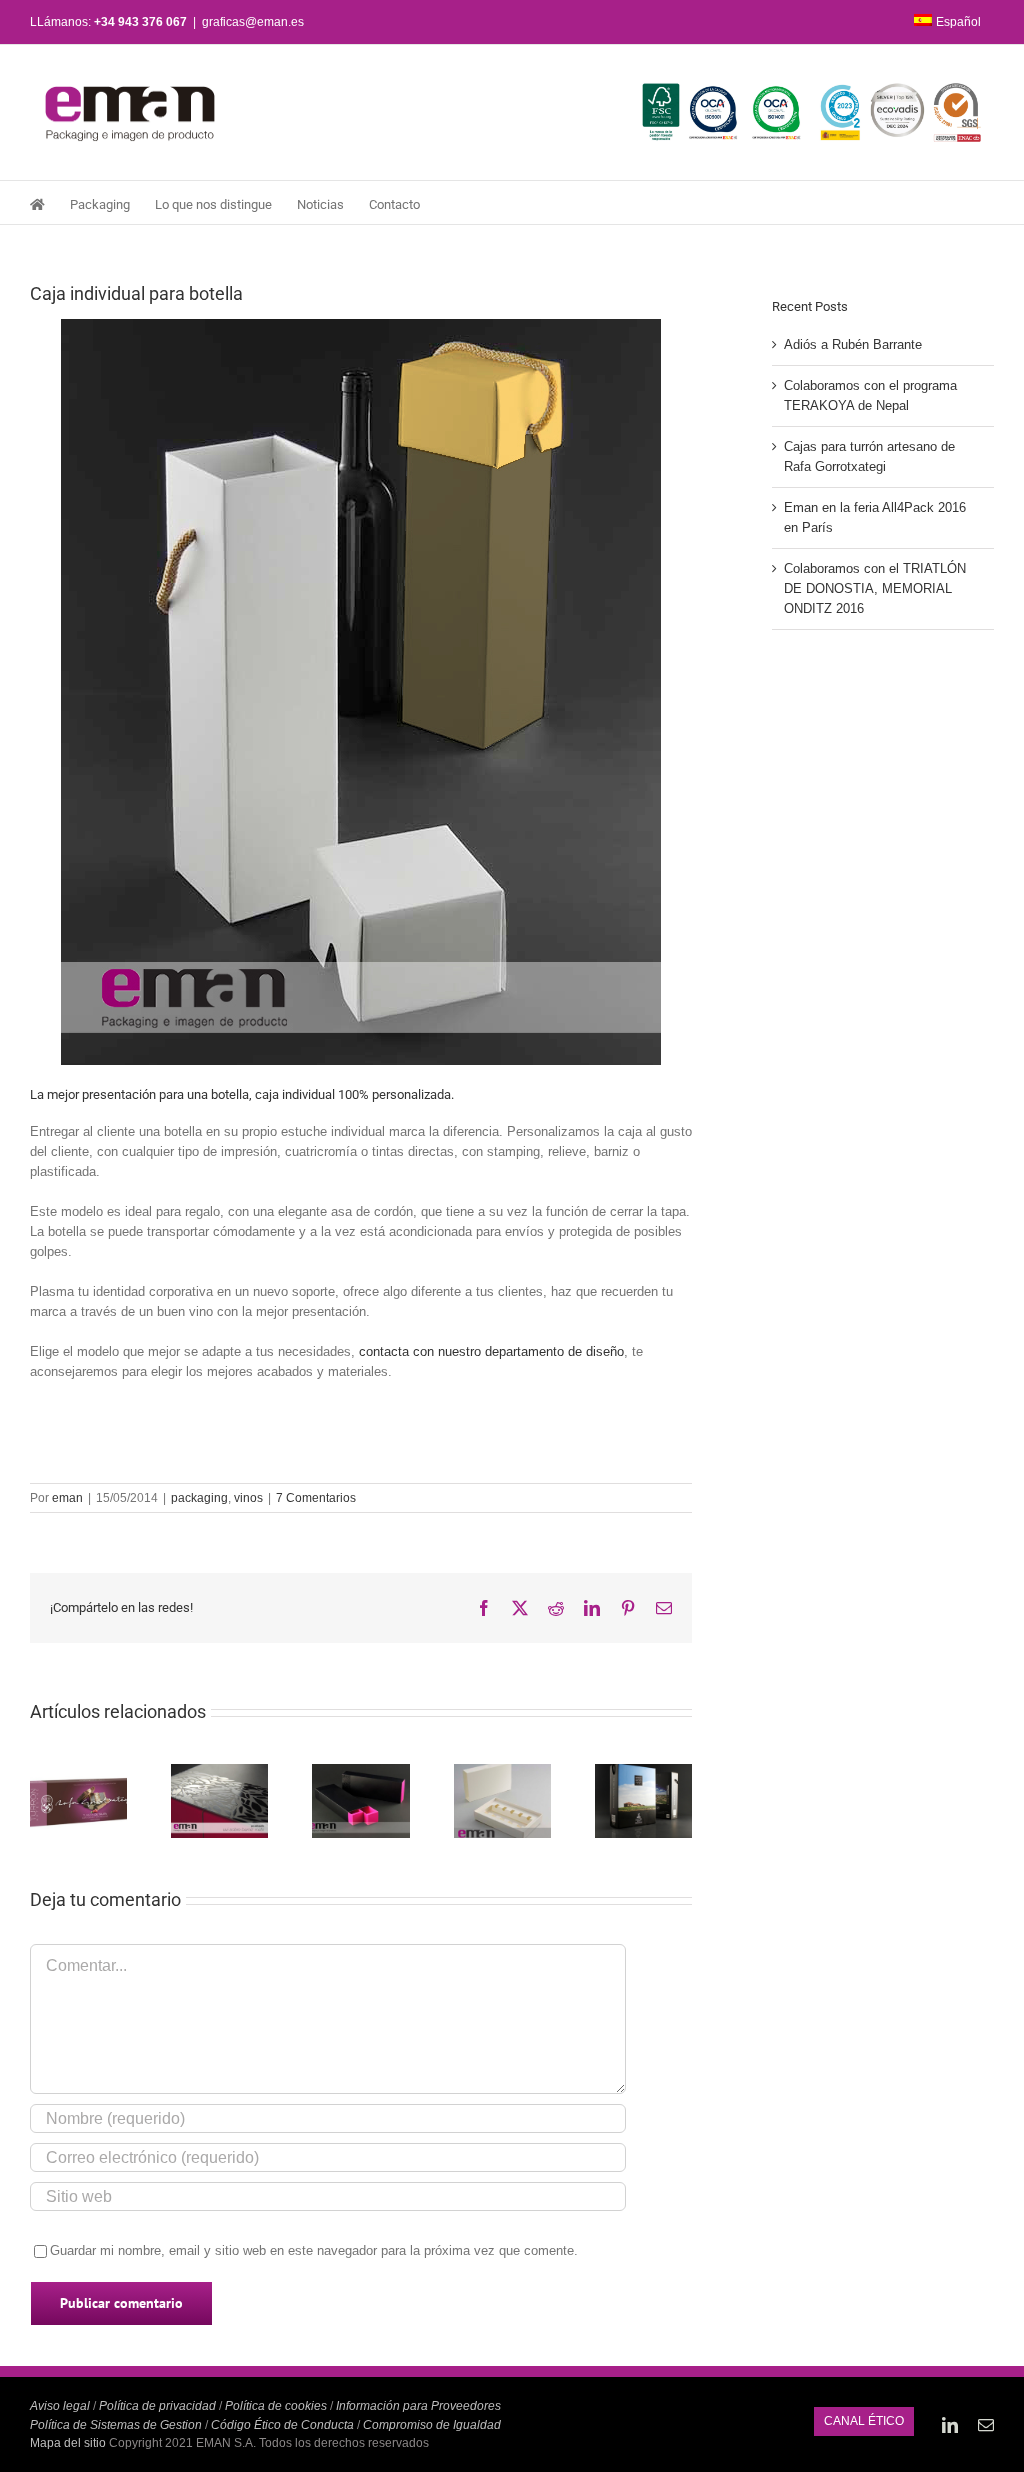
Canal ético (864, 2421)
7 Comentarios (316, 1498)
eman (67, 1498)
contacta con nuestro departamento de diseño (491, 1351)
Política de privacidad (157, 2406)
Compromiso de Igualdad (432, 2425)
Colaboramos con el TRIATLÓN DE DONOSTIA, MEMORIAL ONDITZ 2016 (875, 588)
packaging (199, 1498)
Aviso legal (60, 2406)
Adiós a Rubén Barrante (853, 344)
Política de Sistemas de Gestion (116, 2425)
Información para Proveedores (418, 2406)
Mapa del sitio (69, 2443)
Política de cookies (276, 2406)
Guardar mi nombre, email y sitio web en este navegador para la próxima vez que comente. (314, 2250)
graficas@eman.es (253, 22)
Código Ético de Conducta (282, 2425)
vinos (248, 1498)
